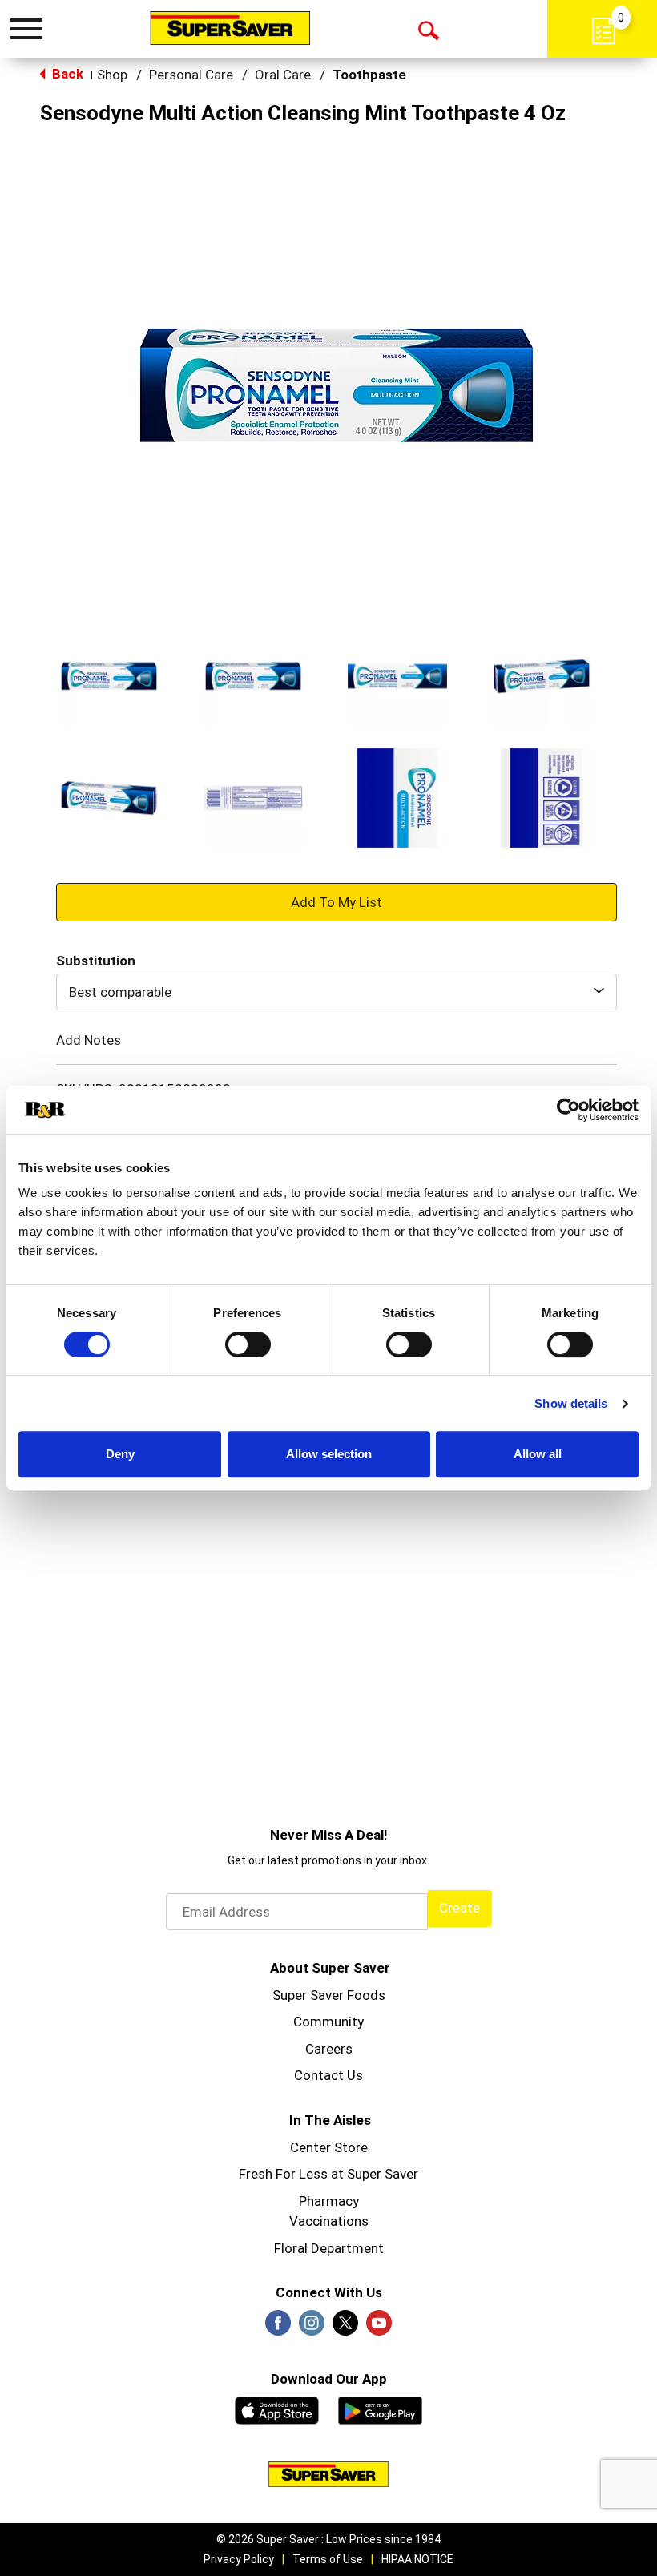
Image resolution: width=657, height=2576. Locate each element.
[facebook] (278, 2328)
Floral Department (329, 2248)
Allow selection (329, 1454)
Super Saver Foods (329, 1995)
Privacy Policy (239, 2559)
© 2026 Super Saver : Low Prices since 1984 (328, 2539)
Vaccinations (329, 2221)
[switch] (248, 1344)
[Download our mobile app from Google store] (380, 2409)
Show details (571, 1403)
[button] (109, 676)
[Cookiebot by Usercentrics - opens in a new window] (568, 1110)
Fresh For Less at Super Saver (328, 2174)
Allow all (538, 1454)
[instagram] (312, 2328)
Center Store (329, 2147)
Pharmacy (329, 2201)
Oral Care (283, 75)
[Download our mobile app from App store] (277, 2409)
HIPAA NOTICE (417, 2559)
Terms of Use (328, 2559)
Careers (329, 2049)
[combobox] (337, 992)
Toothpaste (369, 75)
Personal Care (191, 75)
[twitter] (345, 2328)
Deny (120, 1454)
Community (328, 2022)
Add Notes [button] (89, 1040)
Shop (112, 75)
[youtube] (379, 2328)
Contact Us (328, 2075)
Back (66, 74)
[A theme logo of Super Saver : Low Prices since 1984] (230, 28)
